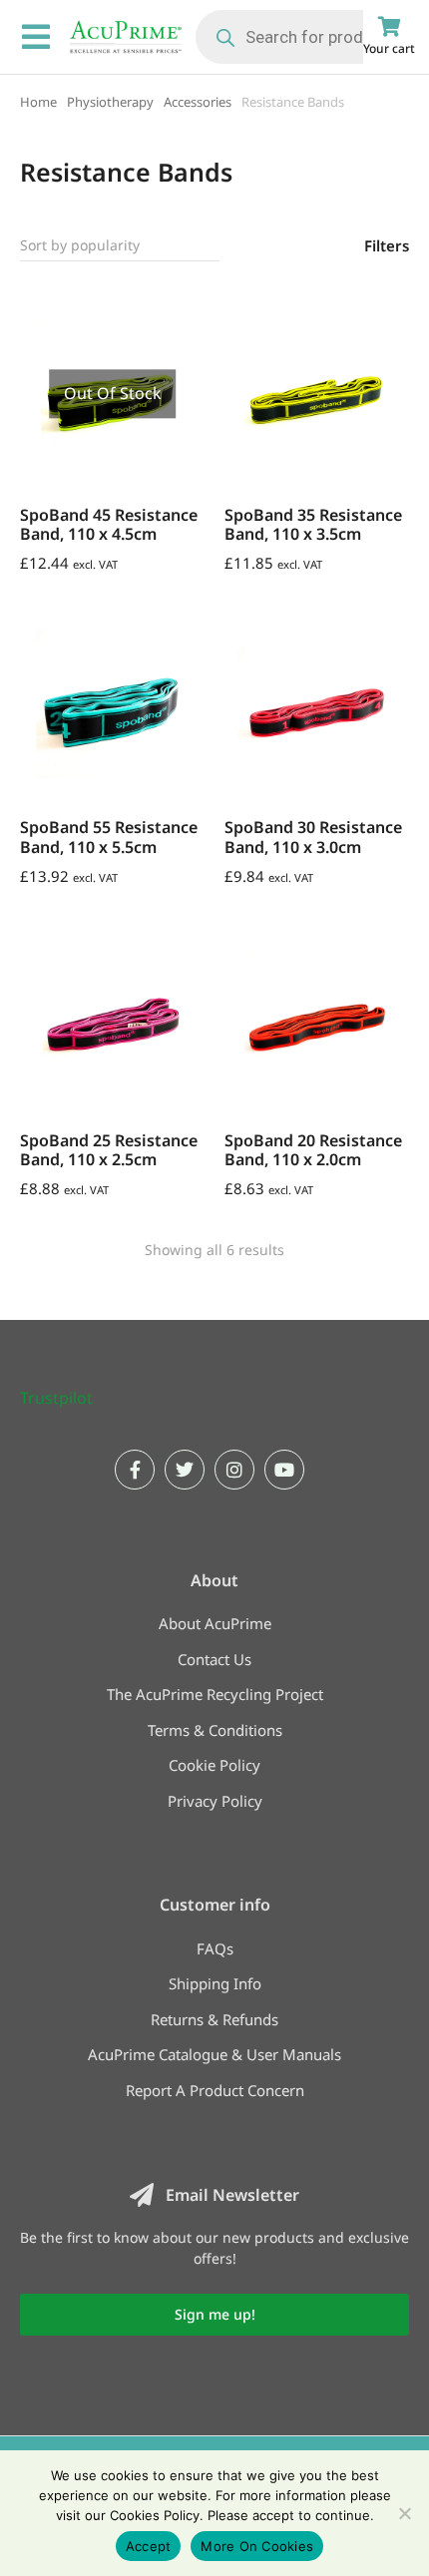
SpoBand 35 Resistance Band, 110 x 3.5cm (313, 524)
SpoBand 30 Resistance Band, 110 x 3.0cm (313, 837)
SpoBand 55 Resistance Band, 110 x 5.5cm (109, 837)
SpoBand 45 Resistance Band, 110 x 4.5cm (109, 524)
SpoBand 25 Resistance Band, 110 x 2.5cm (109, 1150)
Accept (149, 2546)
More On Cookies (257, 2546)
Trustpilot (56, 1398)
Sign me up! (215, 2314)
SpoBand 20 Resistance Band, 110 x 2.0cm (313, 1150)
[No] (404, 2513)
